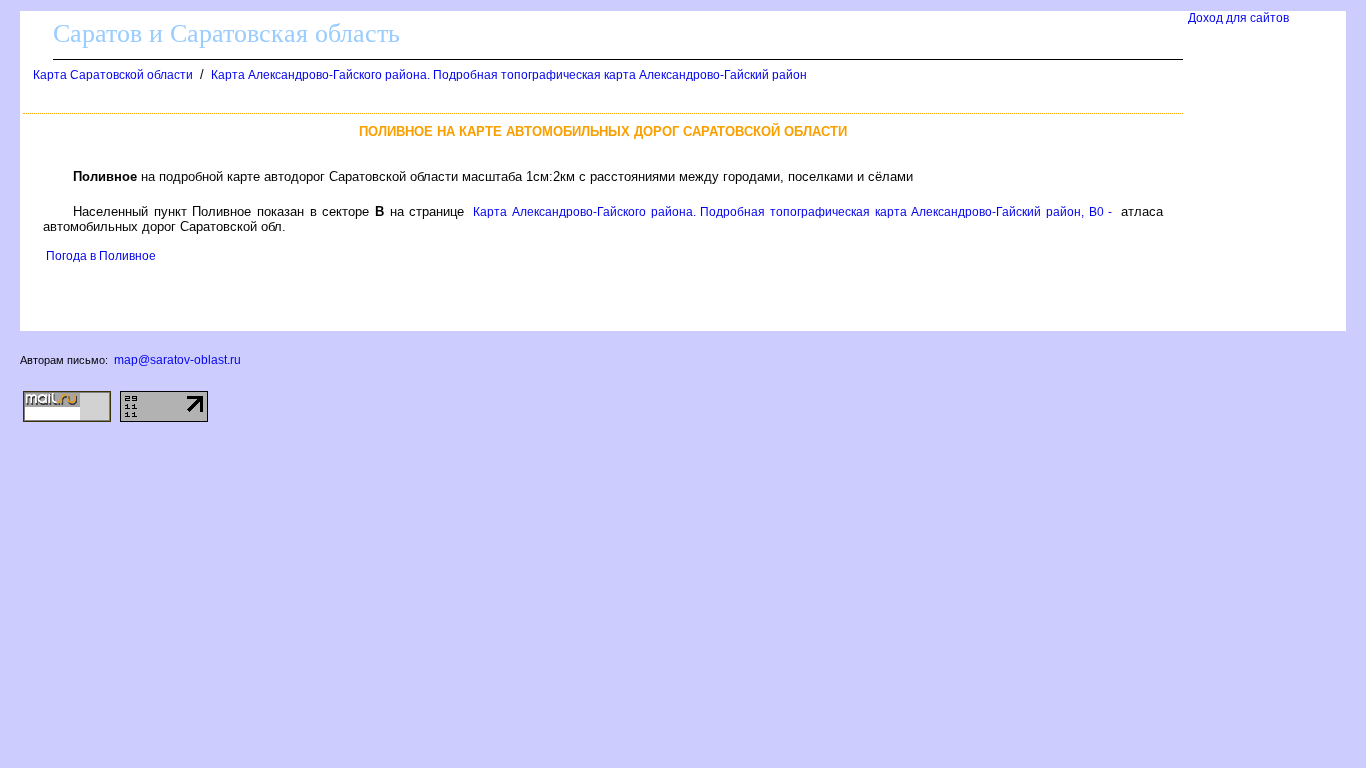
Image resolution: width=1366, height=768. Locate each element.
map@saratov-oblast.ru (177, 360)
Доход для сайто (1238, 18)
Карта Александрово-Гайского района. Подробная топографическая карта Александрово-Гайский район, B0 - (792, 212)
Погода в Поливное (101, 256)
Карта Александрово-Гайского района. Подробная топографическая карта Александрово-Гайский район (509, 75)
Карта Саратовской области (113, 75)
